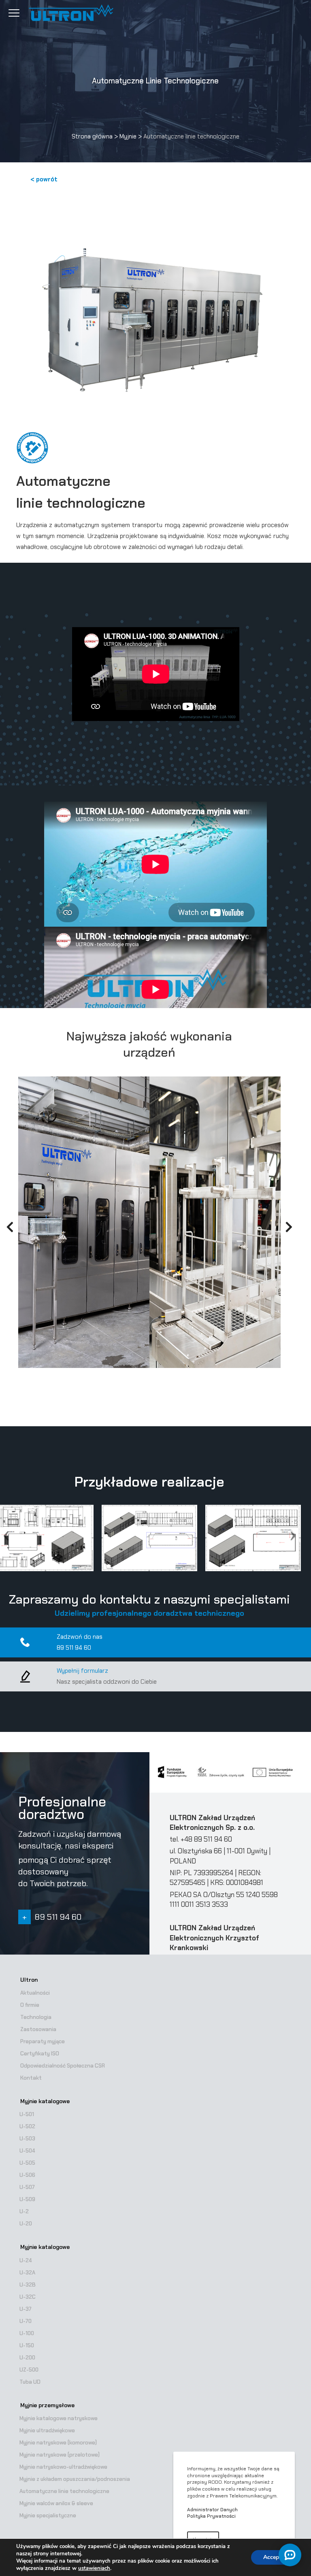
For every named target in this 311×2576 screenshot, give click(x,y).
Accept (272, 2557)
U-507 (27, 2187)
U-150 (27, 2345)
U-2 (24, 2211)
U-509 (27, 2199)
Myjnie (128, 136)
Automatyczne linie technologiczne (64, 2491)
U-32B (28, 2285)
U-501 (27, 2114)
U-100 (27, 2333)
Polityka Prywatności (211, 2516)
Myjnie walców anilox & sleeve (56, 2503)
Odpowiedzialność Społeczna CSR (63, 2066)
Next (289, 1229)
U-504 (27, 2151)
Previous (6, 1229)
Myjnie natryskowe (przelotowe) (60, 2455)
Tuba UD (30, 2382)
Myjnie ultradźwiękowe (47, 2430)
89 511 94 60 (74, 1648)
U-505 (27, 2163)
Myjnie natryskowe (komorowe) (58, 2443)
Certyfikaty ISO (40, 2054)
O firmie (30, 2005)
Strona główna (92, 136)
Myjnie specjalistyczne (48, 2515)
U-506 (27, 2175)
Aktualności (35, 1993)
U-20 (26, 2224)
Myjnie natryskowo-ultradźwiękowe (63, 2467)
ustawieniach (94, 2568)
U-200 (27, 2358)
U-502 (27, 2126)
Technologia (36, 2017)
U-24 (26, 2260)
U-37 (26, 2309)
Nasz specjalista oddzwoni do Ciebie (107, 1682)
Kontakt (31, 2078)
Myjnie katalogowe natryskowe (59, 2418)
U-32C (28, 2297)
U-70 (26, 2321)
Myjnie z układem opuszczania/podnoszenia (75, 2479)
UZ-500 (29, 2370)
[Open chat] (290, 2555)
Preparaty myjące (43, 2041)
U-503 (27, 2139)
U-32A (27, 2273)
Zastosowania (38, 2029)
